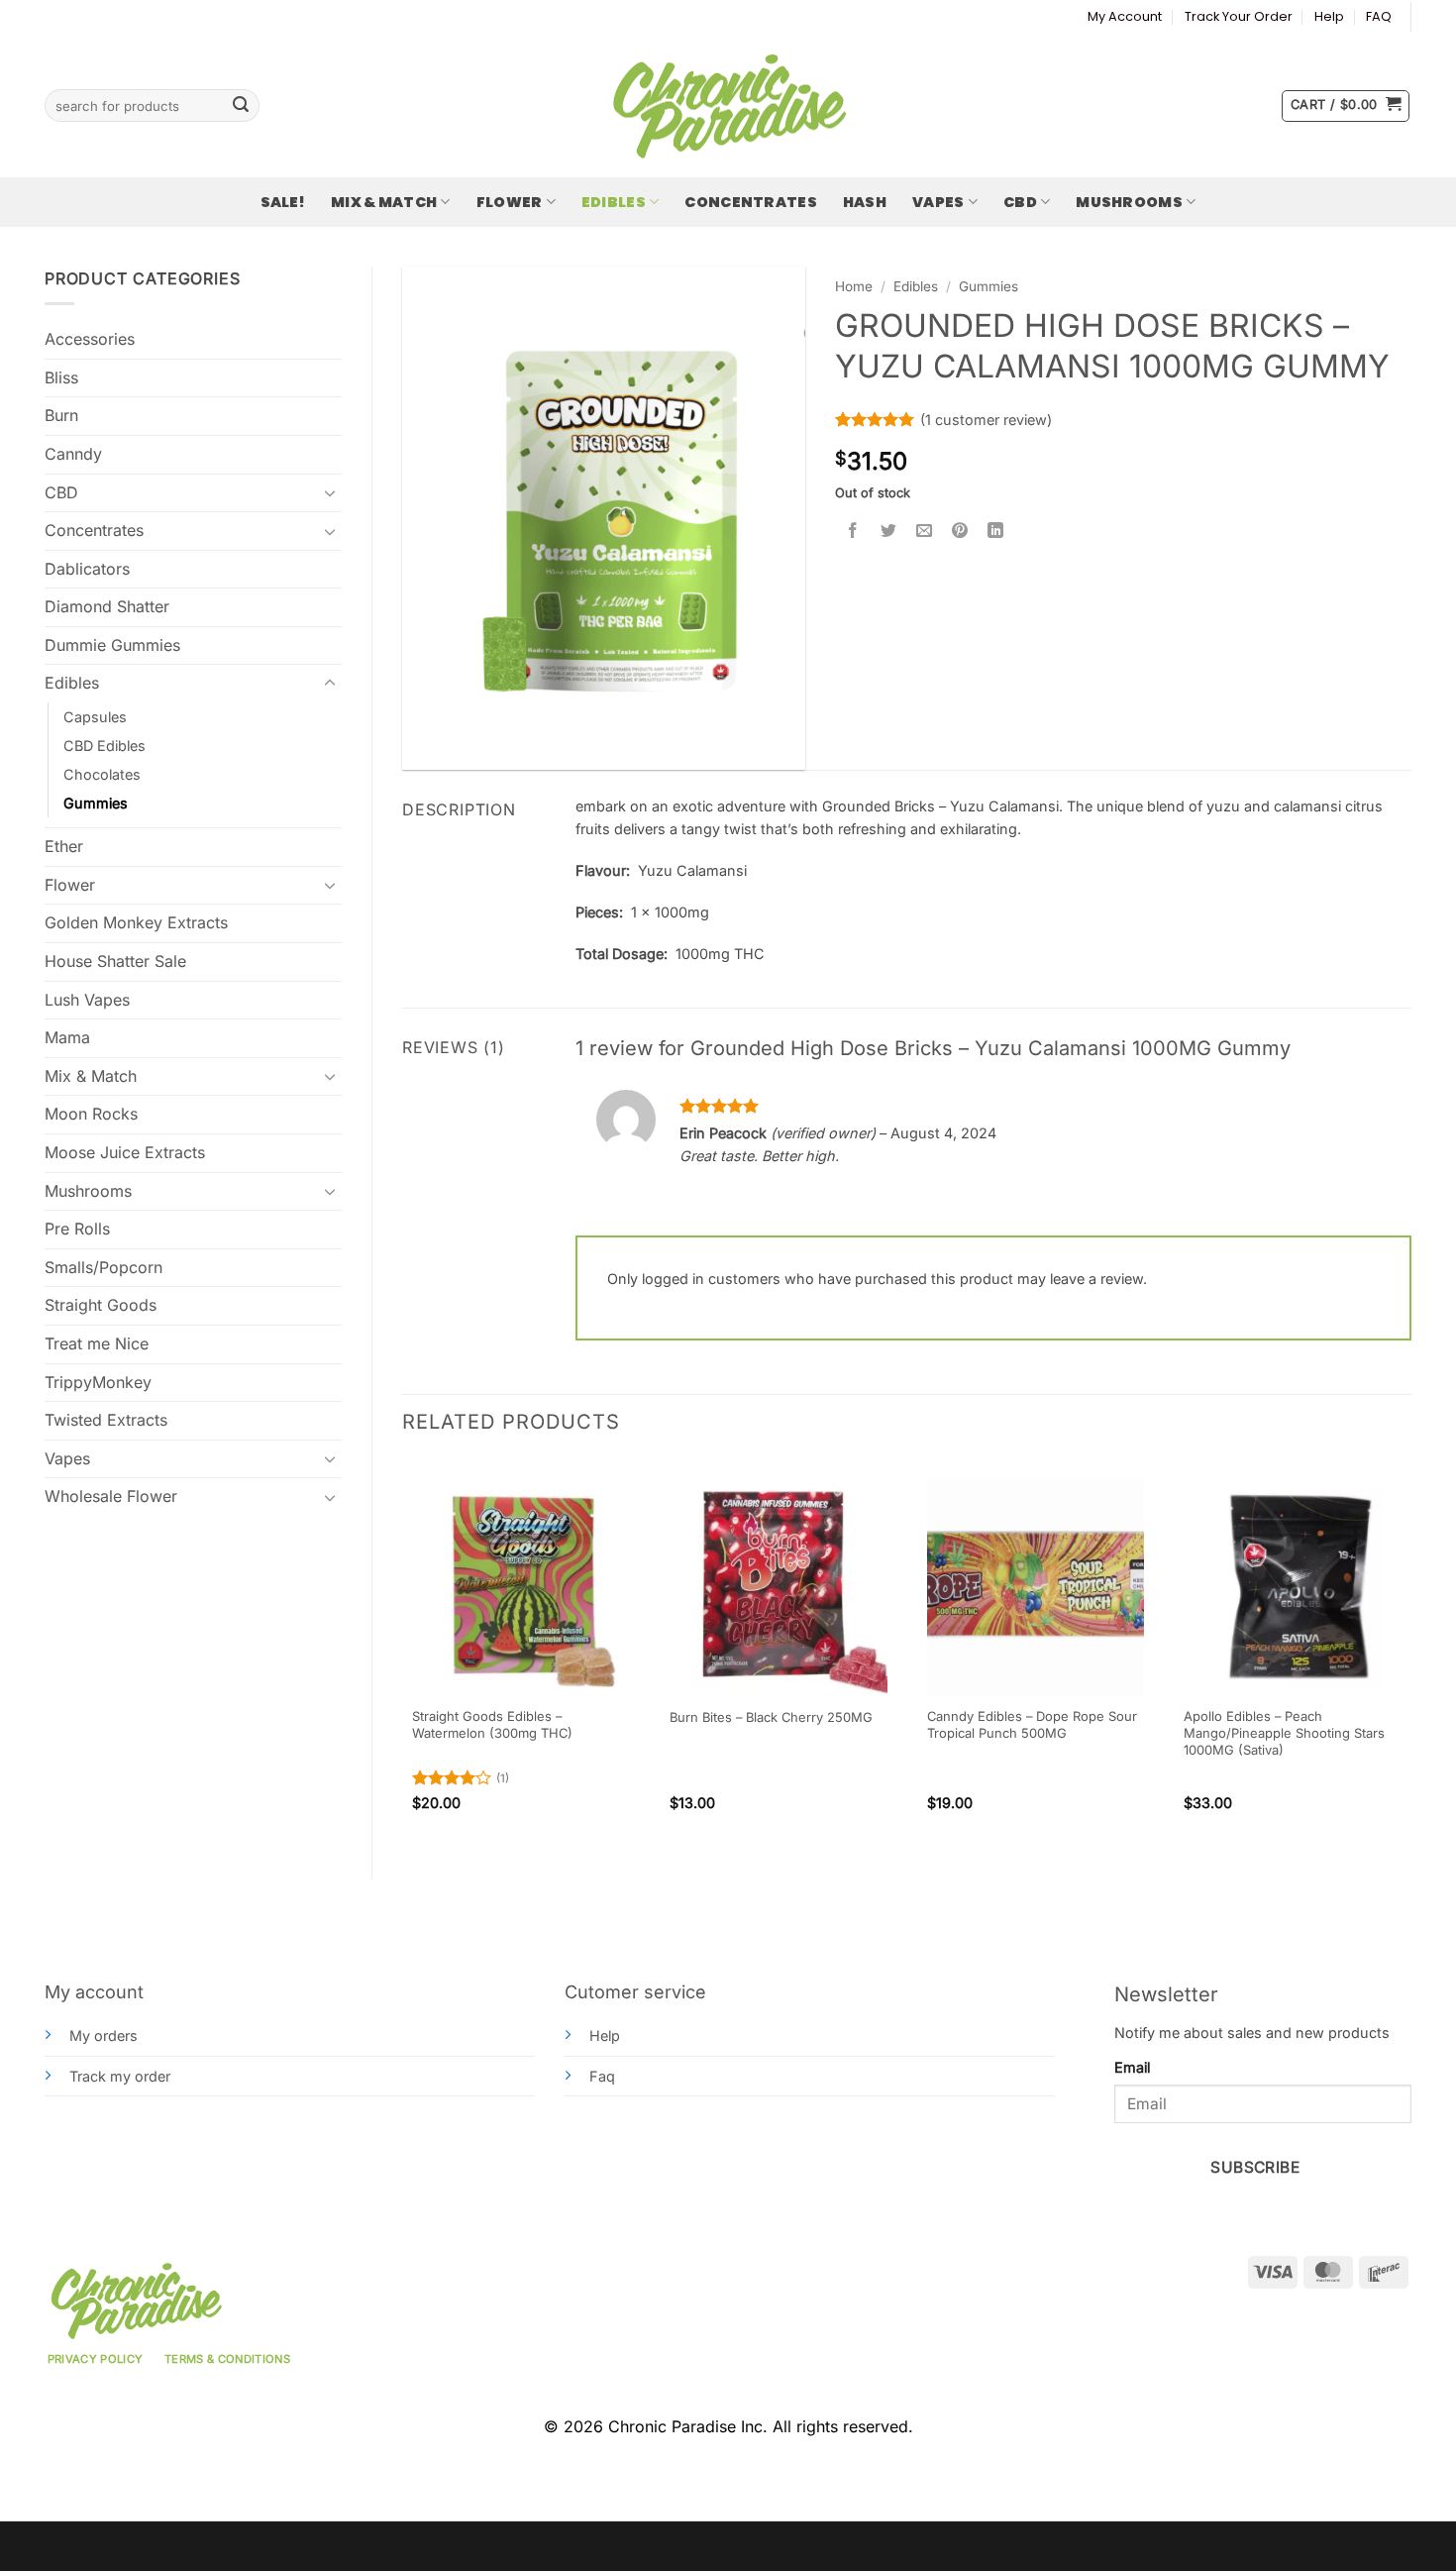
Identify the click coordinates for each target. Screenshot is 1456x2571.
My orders (104, 2035)
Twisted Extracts (106, 1420)
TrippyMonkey (98, 1382)
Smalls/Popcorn (104, 1267)
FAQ (1379, 16)
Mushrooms (1129, 202)
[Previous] (403, 1653)
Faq (602, 2076)
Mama (67, 1037)
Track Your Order (1239, 16)
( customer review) (986, 420)
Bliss (61, 377)
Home (854, 286)
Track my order (120, 2076)
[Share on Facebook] (853, 531)
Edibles (614, 202)
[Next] (1410, 1653)
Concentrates (750, 202)
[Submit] (241, 106)
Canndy (73, 454)
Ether (64, 846)
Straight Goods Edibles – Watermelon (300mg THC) (492, 1724)
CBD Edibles (104, 746)
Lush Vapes (87, 1000)
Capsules (95, 717)
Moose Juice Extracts (125, 1152)
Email (1132, 2067)
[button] (1346, 106)
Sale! (283, 202)
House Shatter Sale (115, 961)
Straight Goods (101, 1305)
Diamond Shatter (107, 606)
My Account (1125, 16)
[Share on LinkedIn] (996, 531)
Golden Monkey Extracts (136, 922)
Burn (61, 415)
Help (1329, 16)
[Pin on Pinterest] (960, 531)
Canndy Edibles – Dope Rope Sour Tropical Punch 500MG (1032, 1724)
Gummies (96, 803)
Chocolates (102, 774)
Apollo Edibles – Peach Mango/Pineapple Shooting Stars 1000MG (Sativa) (1284, 1733)
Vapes (938, 202)
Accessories (90, 339)
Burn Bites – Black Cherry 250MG (771, 1717)
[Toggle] (330, 492)
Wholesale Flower (111, 1496)
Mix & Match (384, 202)
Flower (510, 202)
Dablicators (87, 569)
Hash (865, 202)
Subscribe (1255, 2167)
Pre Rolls (77, 1229)
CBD (1020, 202)
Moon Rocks (91, 1114)
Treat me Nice (97, 1343)
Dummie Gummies (112, 645)
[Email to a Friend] (925, 531)
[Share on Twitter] (889, 531)
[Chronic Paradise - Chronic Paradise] (728, 106)
